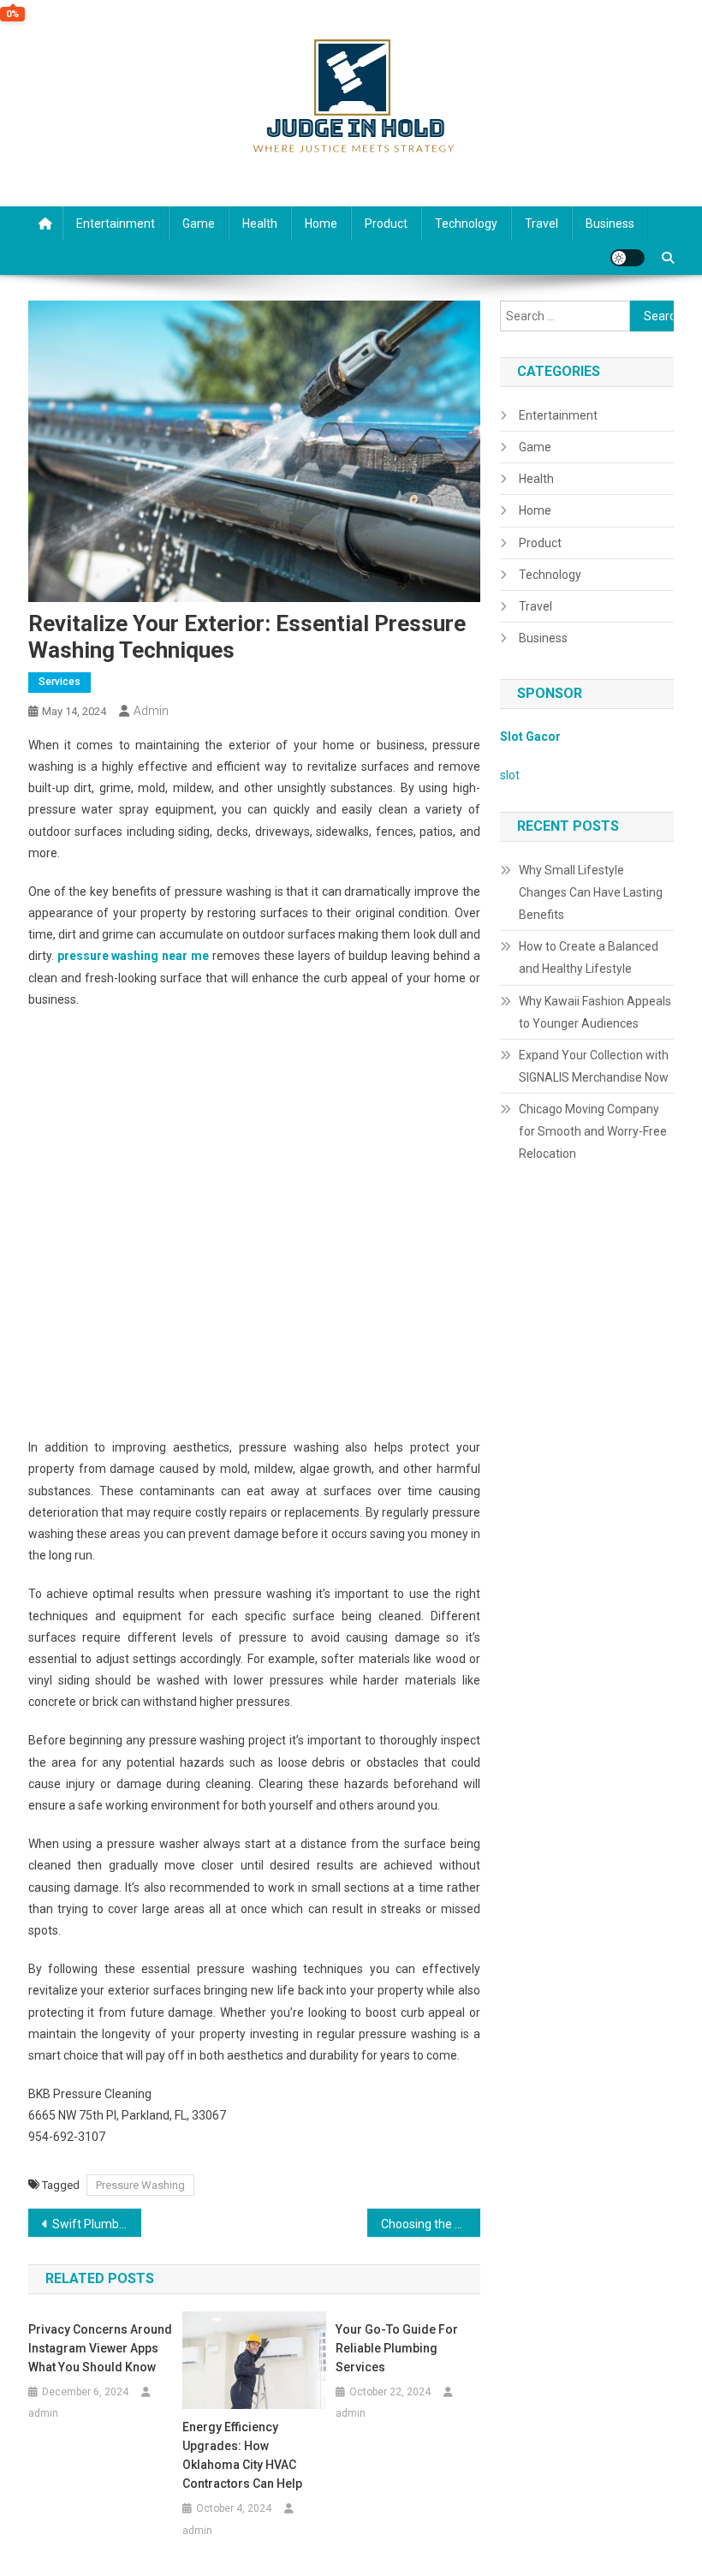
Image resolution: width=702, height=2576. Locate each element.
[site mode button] (628, 258)
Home (321, 224)
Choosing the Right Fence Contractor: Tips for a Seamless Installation (431, 2224)
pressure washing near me (134, 956)
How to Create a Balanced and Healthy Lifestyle (589, 957)
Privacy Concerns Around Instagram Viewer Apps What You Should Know (100, 2348)
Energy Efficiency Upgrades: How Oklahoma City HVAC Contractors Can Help (242, 2455)
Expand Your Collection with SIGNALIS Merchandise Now (594, 1066)
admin (151, 711)
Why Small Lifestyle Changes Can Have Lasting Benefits (591, 892)
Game (199, 224)
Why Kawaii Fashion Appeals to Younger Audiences (595, 1012)
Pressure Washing (140, 2185)
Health (260, 224)
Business (610, 224)
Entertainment (116, 224)
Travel (541, 224)
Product (386, 224)
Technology (466, 224)
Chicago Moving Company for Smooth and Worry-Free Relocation (593, 1131)
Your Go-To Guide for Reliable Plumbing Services (397, 2348)
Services (59, 682)
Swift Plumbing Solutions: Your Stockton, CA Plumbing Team (97, 2224)
